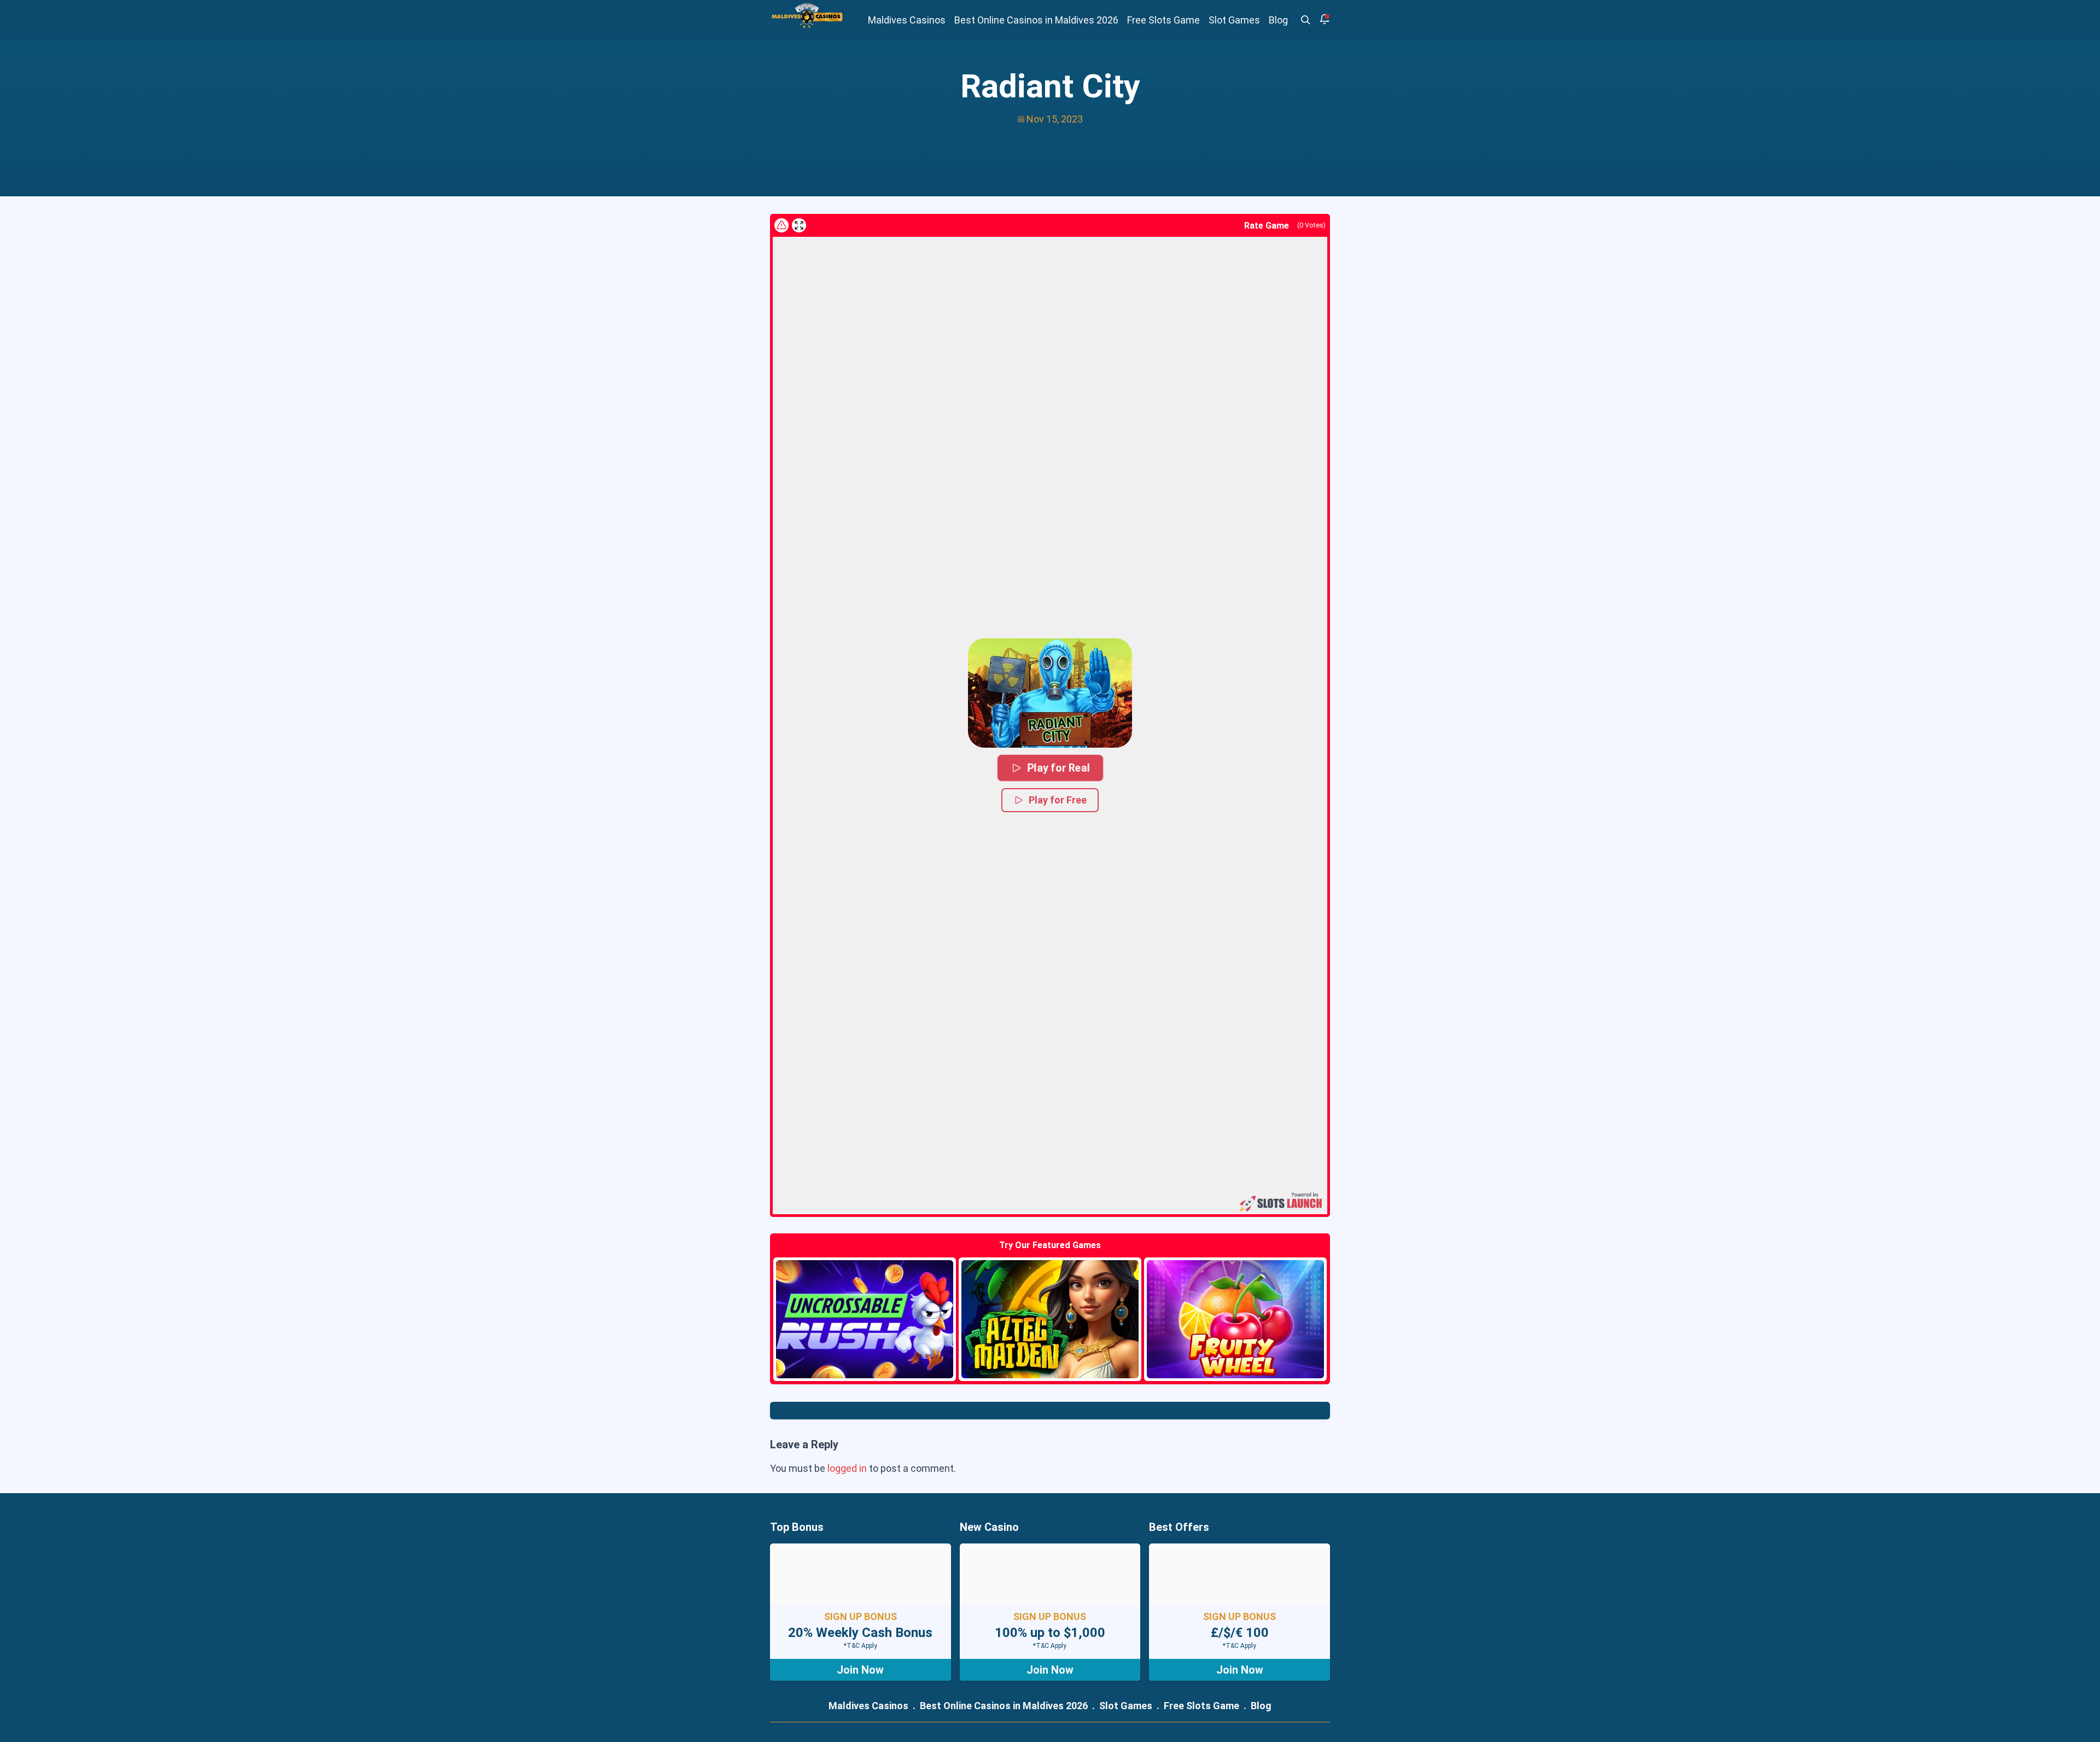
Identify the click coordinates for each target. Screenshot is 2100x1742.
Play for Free (1058, 800)
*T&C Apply (861, 1646)
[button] (1050, 693)
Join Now (860, 1670)
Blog (1278, 20)
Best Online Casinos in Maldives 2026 (1036, 20)
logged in (847, 1468)
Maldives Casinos (907, 20)
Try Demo (865, 1319)
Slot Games (1234, 20)
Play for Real (1058, 767)
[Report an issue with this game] (781, 225)
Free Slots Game (1163, 20)
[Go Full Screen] (799, 225)
